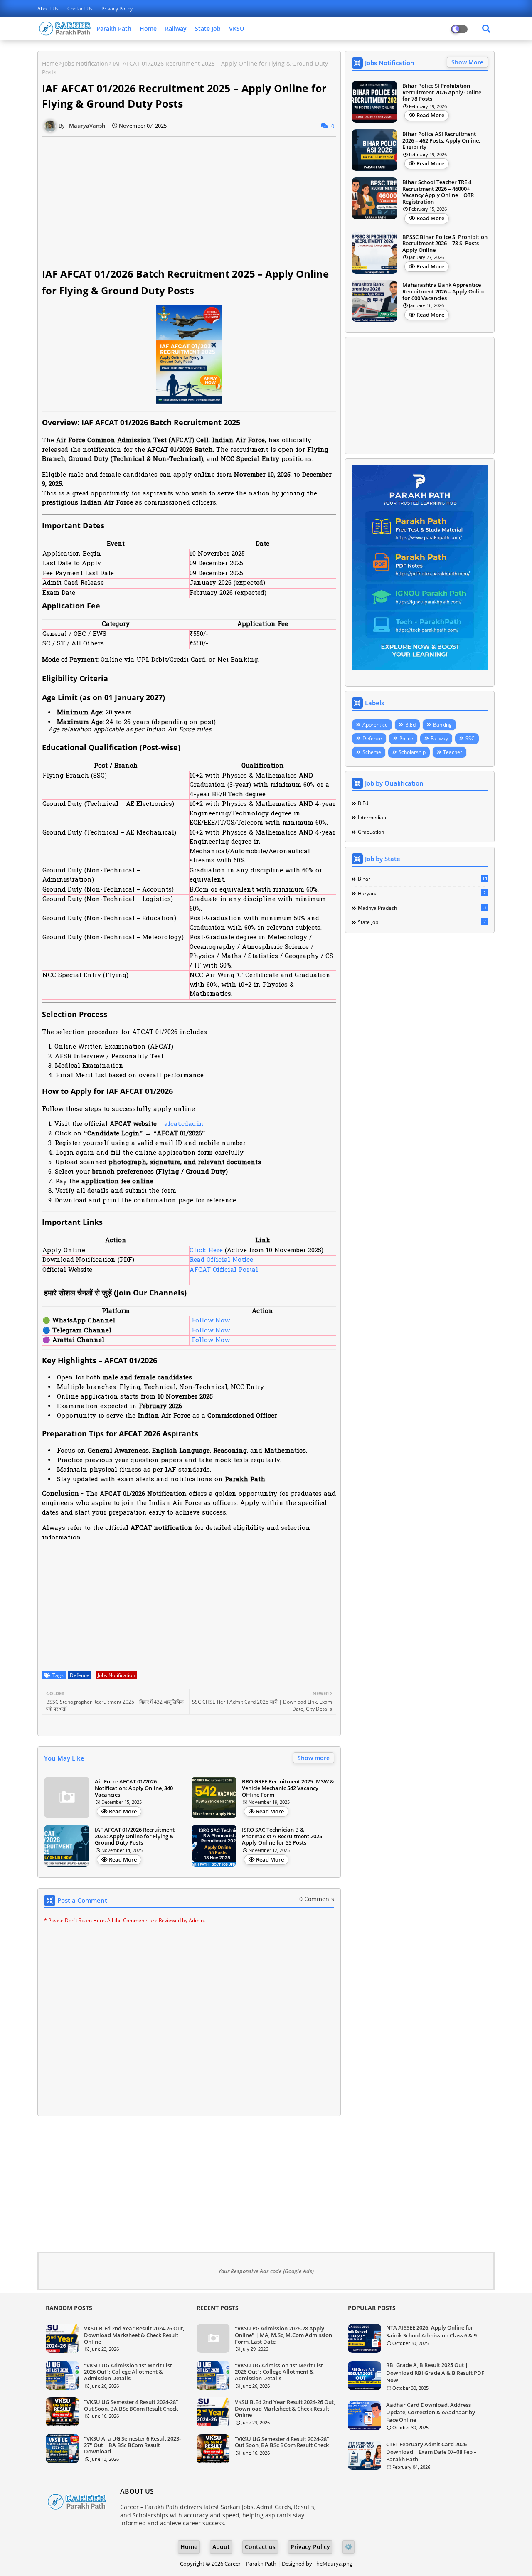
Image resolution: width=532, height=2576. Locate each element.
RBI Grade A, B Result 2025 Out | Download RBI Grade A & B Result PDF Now (435, 2372)
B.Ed (410, 725)
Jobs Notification (85, 63)
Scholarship (412, 752)
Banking (442, 725)
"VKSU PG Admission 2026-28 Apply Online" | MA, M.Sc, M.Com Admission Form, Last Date (283, 2335)
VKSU (236, 28)
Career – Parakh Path (250, 2564)
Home (148, 28)
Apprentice (375, 725)
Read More (123, 1811)
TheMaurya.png (333, 2564)
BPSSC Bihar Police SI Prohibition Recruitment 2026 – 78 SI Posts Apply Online (445, 244)
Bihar (422, 879)
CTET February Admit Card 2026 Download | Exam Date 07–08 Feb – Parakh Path (431, 2452)
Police (406, 738)
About (221, 2547)
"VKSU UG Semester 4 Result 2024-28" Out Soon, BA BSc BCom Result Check (131, 2405)
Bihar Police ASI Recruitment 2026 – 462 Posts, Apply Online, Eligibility (441, 141)
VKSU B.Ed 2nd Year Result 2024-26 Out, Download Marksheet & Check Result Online (134, 2335)
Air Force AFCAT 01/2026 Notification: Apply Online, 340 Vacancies (134, 1788)
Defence (80, 1675)
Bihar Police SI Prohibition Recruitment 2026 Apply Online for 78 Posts (442, 92)
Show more (314, 1758)
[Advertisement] (194, 201)
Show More (467, 62)
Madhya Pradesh (422, 908)
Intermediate (373, 817)
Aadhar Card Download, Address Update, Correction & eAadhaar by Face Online (431, 2412)
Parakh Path (114, 28)
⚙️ (349, 2547)
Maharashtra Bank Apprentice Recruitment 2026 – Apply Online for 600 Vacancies (444, 292)
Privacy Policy (117, 9)
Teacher (453, 752)
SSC (470, 738)
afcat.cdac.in (184, 1124)
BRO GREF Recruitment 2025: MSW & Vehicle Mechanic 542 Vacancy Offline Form (288, 1788)
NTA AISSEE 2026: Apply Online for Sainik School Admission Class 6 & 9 (431, 2331)
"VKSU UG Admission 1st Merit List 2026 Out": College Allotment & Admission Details (128, 2372)
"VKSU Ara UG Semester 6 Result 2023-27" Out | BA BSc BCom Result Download (132, 2445)
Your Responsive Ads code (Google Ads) (266, 2271)
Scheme (372, 752)
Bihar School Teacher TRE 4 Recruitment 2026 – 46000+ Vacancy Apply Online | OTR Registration (438, 192)
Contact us (81, 9)
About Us (49, 9)
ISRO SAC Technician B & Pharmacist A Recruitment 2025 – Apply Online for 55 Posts (284, 1836)
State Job (208, 28)
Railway (176, 28)
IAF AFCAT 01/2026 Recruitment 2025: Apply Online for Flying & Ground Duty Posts (135, 1836)
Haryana (422, 893)
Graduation (371, 832)
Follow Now (210, 1321)
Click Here (206, 1251)
